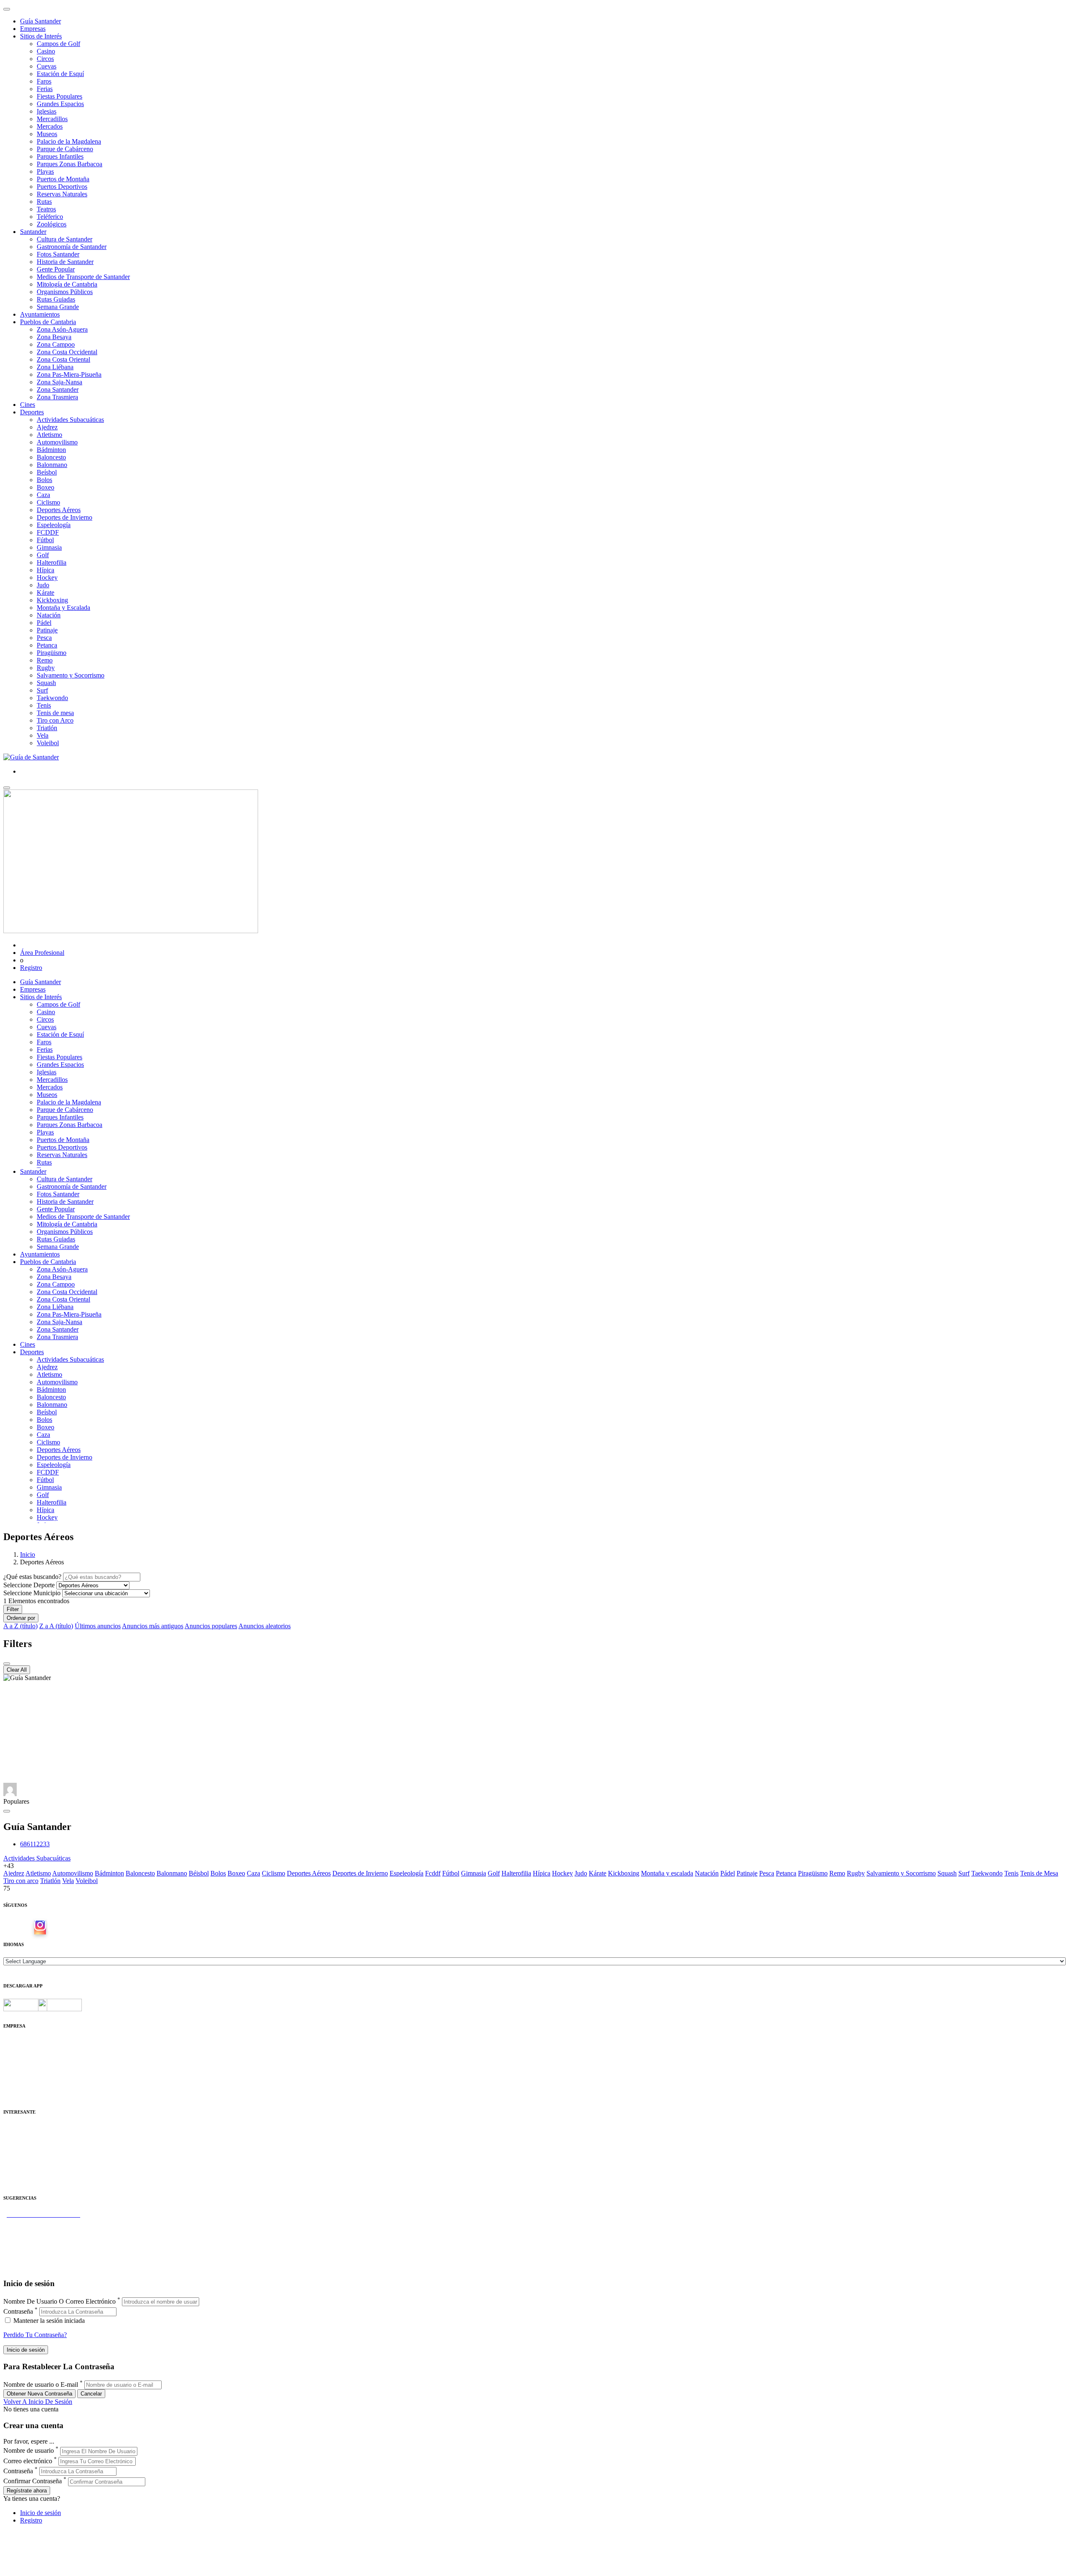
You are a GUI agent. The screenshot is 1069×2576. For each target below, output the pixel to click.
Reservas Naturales (62, 194)
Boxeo (46, 487)
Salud (11, 2151)
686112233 (35, 1844)
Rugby (46, 668)
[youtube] (53, 1928)
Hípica (46, 570)
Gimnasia (49, 547)
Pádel (44, 623)
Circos (45, 59)
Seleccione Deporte (29, 1585)
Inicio (28, 1554)
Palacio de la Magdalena (69, 141)
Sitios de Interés (41, 36)
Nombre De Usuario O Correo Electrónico (60, 2301)
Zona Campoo (56, 344)
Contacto (15, 2050)
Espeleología (54, 525)
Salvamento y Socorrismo (71, 675)
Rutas (44, 202)
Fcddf (433, 1873)
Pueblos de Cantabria (48, 322)
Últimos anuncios (98, 1626)
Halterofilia (52, 562)
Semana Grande (58, 307)
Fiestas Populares (60, 96)
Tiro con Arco (55, 720)
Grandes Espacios (60, 104)
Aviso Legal (19, 2057)
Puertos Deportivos (62, 187)
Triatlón (47, 728)
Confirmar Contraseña (33, 2481)
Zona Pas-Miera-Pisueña (69, 374)
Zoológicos (52, 224)
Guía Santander (41, 21)
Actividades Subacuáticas (70, 420)
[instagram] (40, 1928)
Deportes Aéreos (59, 510)
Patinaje (47, 630)
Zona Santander (58, 390)
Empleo (14, 2159)
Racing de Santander (31, 2174)
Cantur (12, 2143)
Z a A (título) (56, 1626)
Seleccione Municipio (32, 1593)
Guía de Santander (28, 2260)
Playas (45, 171)
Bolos (44, 480)
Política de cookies (28, 2065)
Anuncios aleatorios (265, 1626)
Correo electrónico (28, 2461)
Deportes (32, 412)
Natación (49, 615)
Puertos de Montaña (63, 179)
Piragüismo (52, 653)
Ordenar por (21, 1618)
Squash (46, 683)
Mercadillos (52, 119)
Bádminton (51, 450)
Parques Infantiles (60, 156)
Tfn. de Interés (23, 2128)
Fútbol (45, 540)
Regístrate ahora (27, 2491)
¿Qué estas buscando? (32, 1577)
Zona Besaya (54, 337)
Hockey (47, 577)
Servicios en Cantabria (33, 2237)
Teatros (46, 209)
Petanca (47, 645)
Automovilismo (57, 442)
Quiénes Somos (24, 2042)
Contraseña (18, 2311)
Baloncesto (51, 457)
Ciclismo (48, 502)
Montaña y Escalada (63, 608)
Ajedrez (47, 427)
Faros (44, 81)
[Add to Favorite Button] (7, 1811)
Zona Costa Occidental (67, 352)
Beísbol (47, 472)
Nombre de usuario (29, 2451)
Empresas (33, 29)
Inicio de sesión (41, 2513)
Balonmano (52, 465)
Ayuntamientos (40, 314)
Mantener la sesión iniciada (48, 2321)
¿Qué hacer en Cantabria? (37, 2245)
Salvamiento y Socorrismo (901, 1873)
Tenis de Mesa (1039, 1873)
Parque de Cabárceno (65, 149)
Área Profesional (42, 953)
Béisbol (199, 1873)
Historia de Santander (65, 262)
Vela (43, 735)
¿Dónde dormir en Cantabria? (42, 2222)
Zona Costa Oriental (63, 359)
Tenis (44, 705)
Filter (13, 1609)
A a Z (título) (20, 1626)
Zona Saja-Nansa (60, 382)
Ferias (45, 89)
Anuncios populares (211, 1626)
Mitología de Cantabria (67, 284)
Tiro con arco (21, 1881)
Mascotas (16, 2166)
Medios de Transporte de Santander (83, 277)
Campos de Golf (58, 44)
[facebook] (27, 1928)
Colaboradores (23, 2080)
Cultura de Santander (65, 239)
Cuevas (47, 66)
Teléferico (50, 217)
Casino (46, 51)
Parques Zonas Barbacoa (70, 164)
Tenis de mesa (55, 713)
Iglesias (47, 111)
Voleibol (48, 743)
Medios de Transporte (32, 2136)
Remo (45, 660)
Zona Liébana (55, 367)
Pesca (44, 638)
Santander (33, 232)
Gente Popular (56, 269)
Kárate (46, 593)
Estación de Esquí (60, 74)
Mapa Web (18, 2072)
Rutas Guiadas (56, 299)
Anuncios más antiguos (153, 1626)
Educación (17, 2181)
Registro (31, 968)
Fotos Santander (58, 254)
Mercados (50, 126)
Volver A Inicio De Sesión (38, 2402)
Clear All (17, 1670)
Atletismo (49, 435)
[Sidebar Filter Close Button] (7, 1664)
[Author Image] (10, 1794)
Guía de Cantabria (27, 2267)
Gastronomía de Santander (72, 247)
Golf (43, 555)
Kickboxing (52, 600)
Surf (42, 690)
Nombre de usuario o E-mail (41, 2384)
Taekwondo (52, 698)
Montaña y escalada (667, 1873)
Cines (28, 405)
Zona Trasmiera (57, 397)
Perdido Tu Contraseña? (35, 2335)
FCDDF (48, 532)
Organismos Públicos (65, 292)
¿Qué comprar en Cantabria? (41, 2230)
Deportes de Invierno (65, 517)
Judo (43, 585)
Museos (47, 134)
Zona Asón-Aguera (62, 329)
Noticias (14, 2087)
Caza (43, 495)
